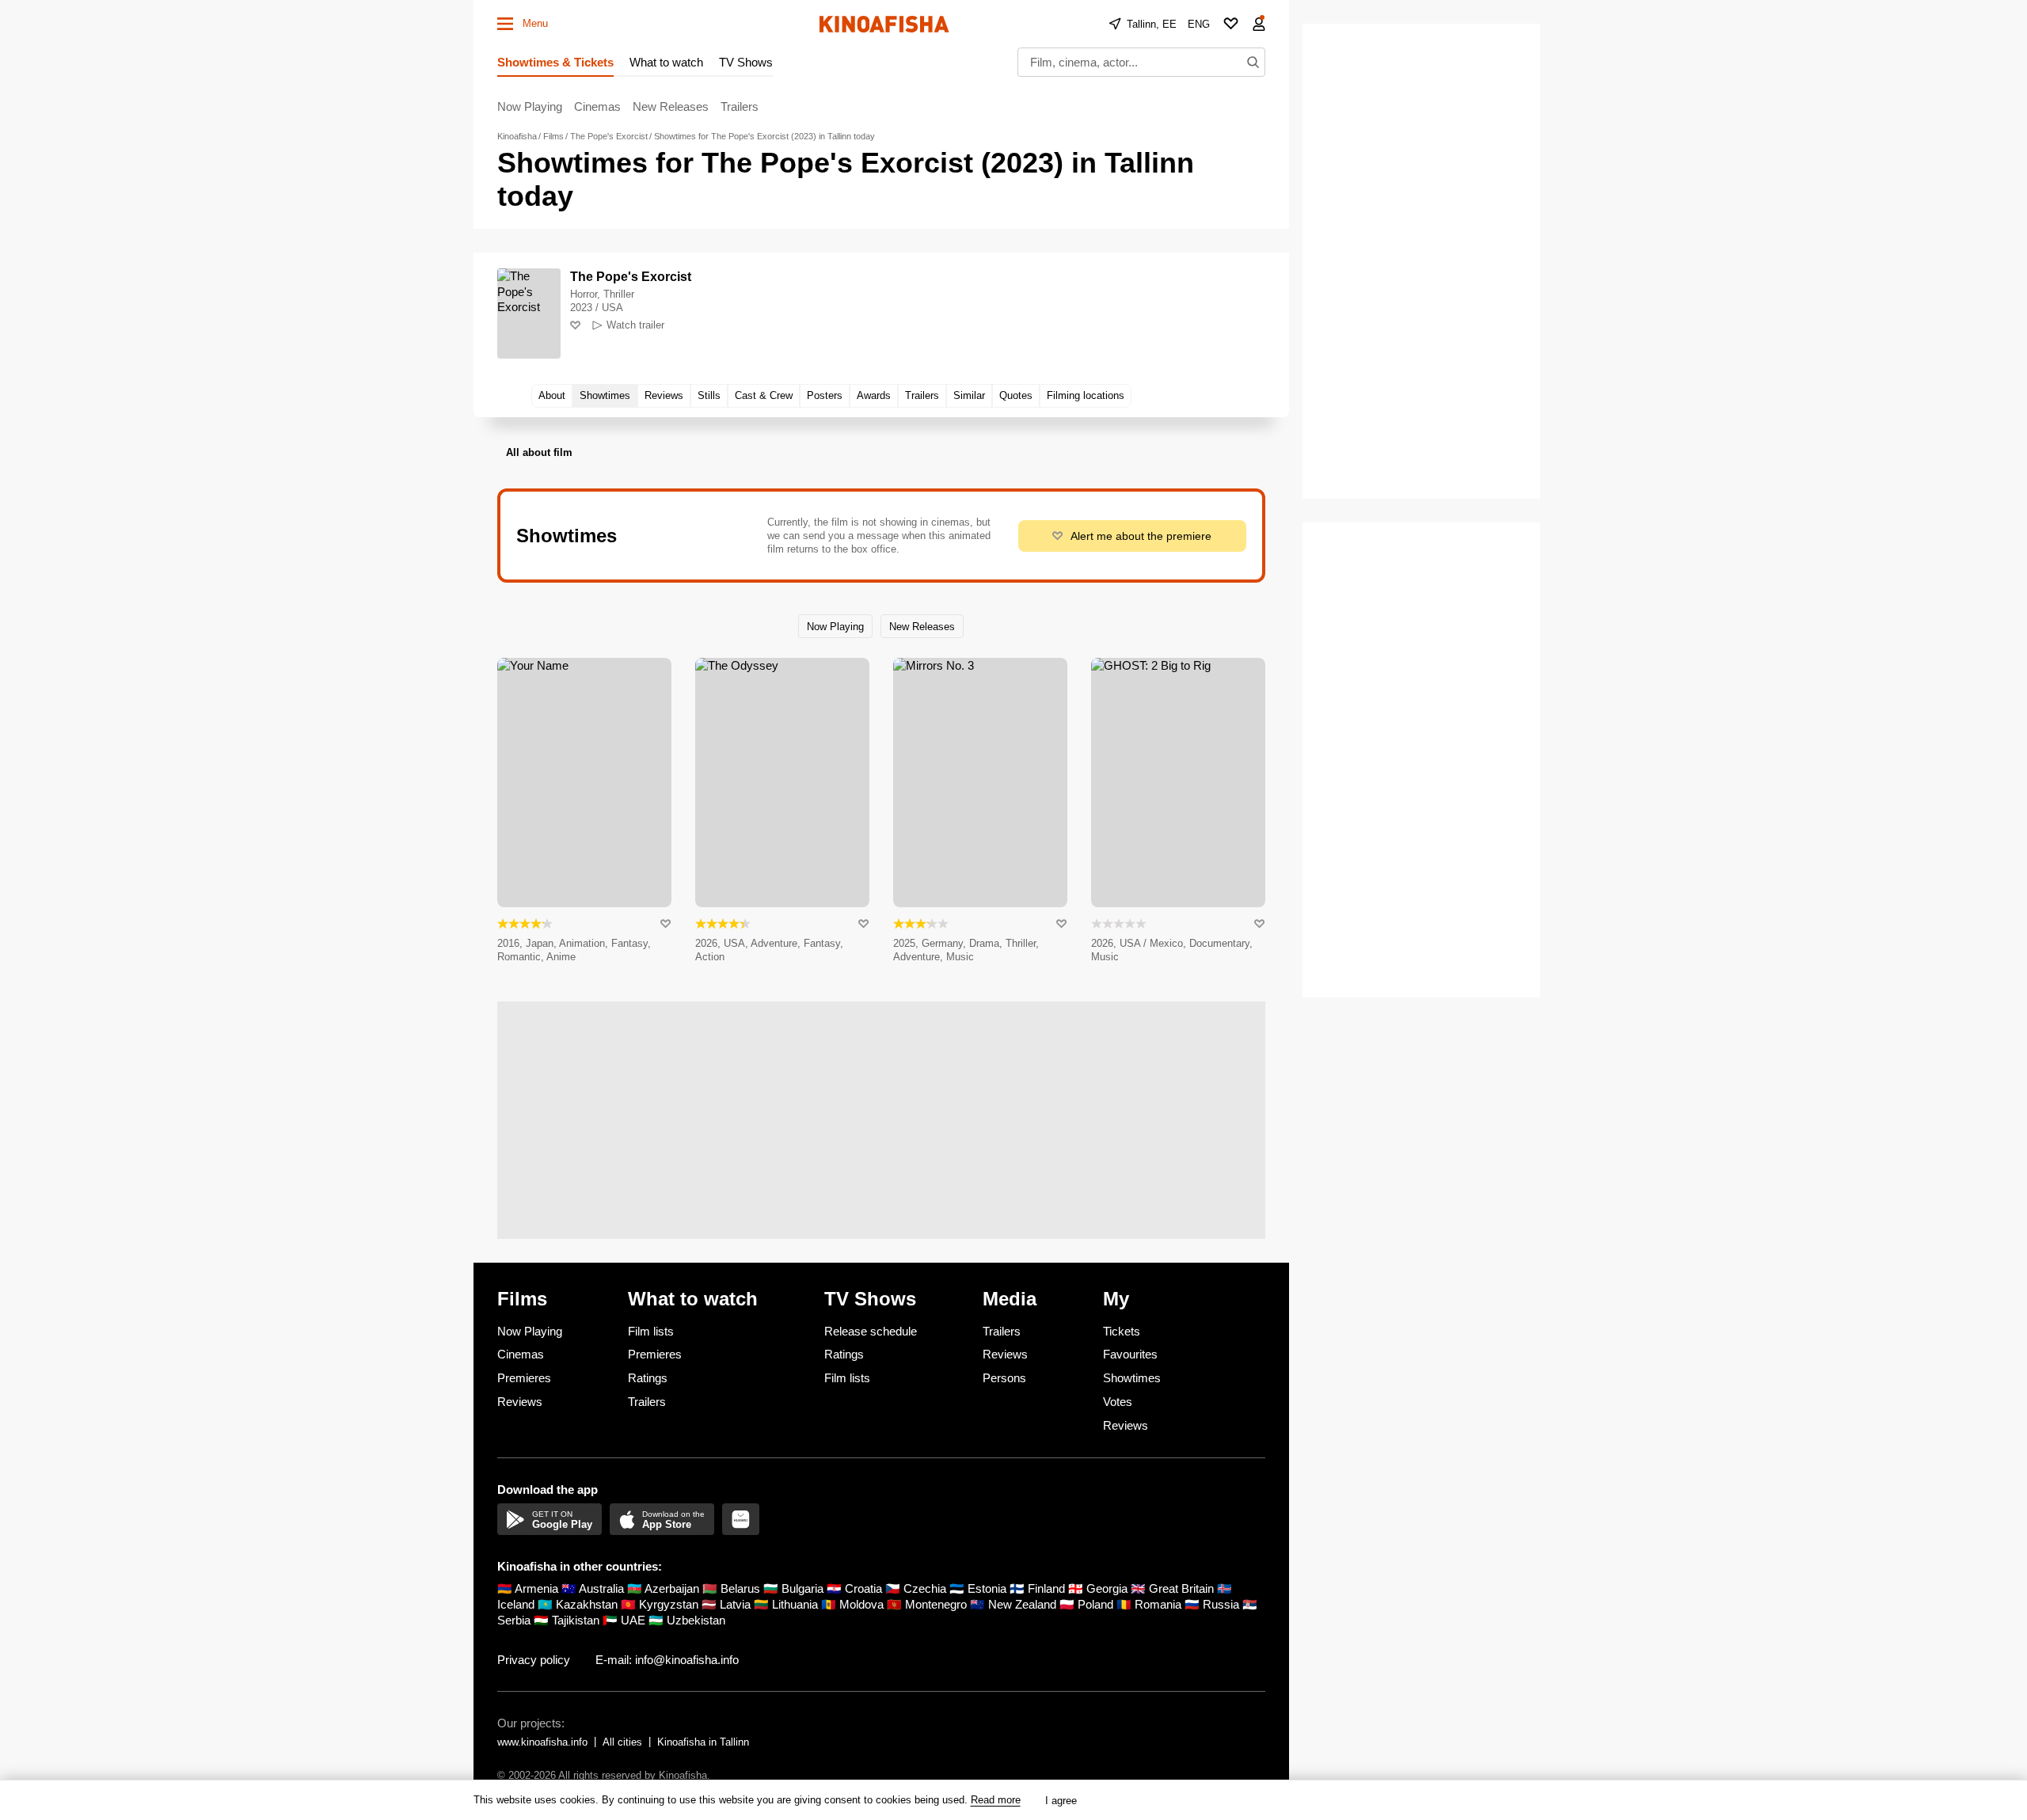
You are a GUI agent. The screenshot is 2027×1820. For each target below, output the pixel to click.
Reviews (520, 1402)
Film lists (651, 1331)
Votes (1118, 1402)
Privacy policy (534, 1660)
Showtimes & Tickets (555, 62)
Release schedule (871, 1331)
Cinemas (597, 106)
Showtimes (1132, 1378)
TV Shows (746, 62)
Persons (1004, 1378)
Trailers (740, 106)
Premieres (524, 1378)
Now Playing (530, 106)
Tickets (1122, 1331)
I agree (1061, 1801)
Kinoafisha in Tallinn (703, 1742)
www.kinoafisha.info (542, 1742)
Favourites (1130, 1354)
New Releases (671, 106)
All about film (539, 452)
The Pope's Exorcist (631, 277)
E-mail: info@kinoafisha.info (667, 1660)
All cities (622, 1742)
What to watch (666, 62)
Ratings (648, 1378)
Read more (996, 1800)
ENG (1199, 24)
